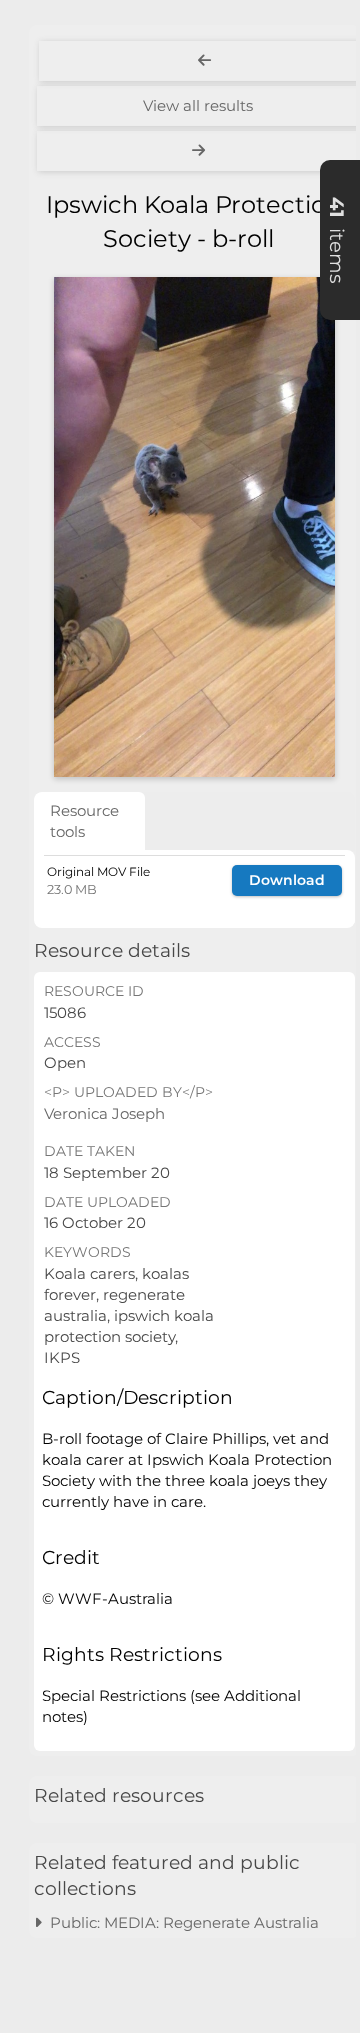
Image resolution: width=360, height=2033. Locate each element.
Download (287, 880)
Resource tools (84, 821)
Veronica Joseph (104, 1113)
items (337, 240)
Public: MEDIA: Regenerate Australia (180, 1922)
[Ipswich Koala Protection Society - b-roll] (194, 527)
